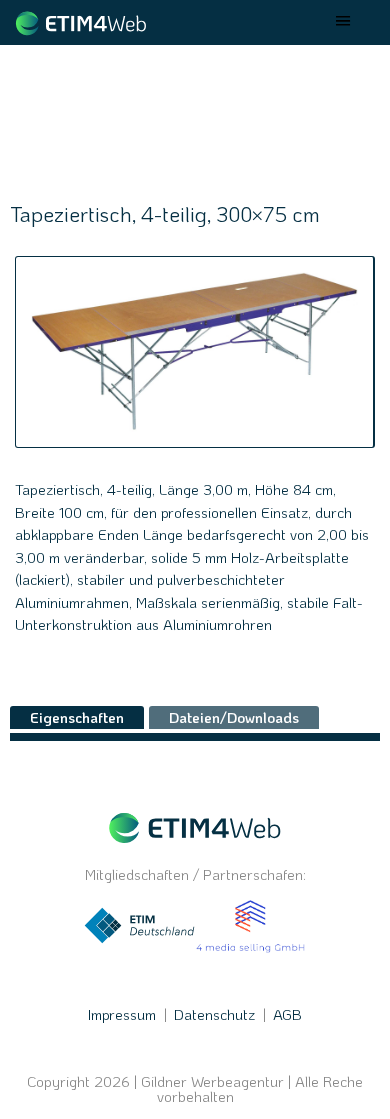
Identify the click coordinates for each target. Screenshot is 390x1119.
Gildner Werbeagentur (212, 1081)
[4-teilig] (194, 352)
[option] (195, 352)
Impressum (122, 1014)
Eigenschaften (77, 717)
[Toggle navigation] (344, 23)
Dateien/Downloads (234, 717)
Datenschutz (214, 1014)
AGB (287, 1014)
